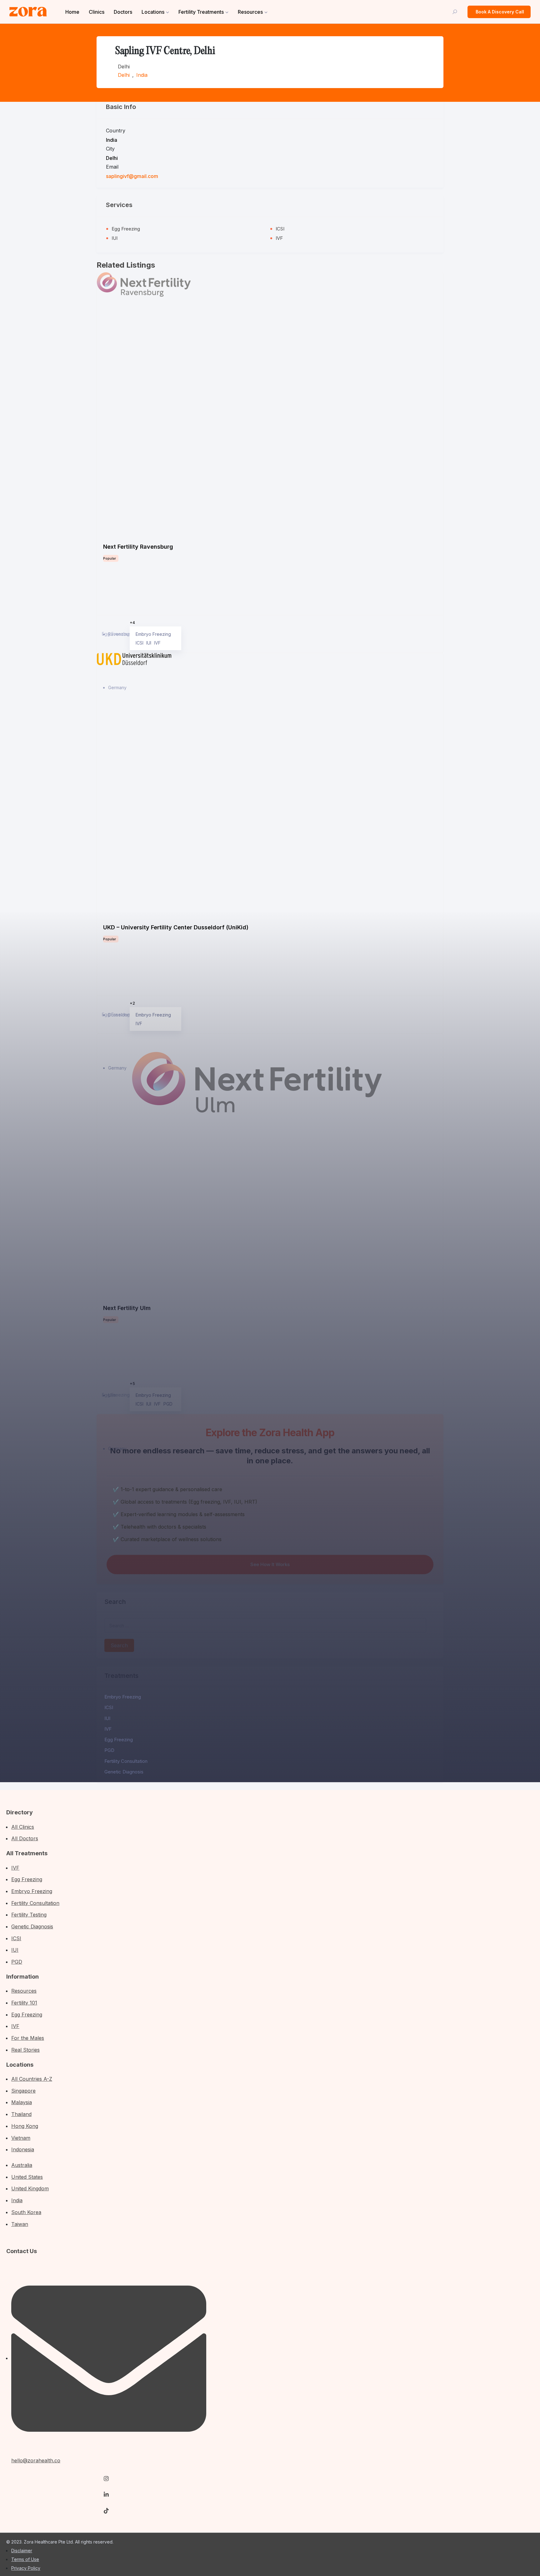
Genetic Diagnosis (124, 1772)
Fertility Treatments (201, 12)
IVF (108, 1729)
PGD (109, 1750)
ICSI (109, 1707)
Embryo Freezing (123, 1697)
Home (72, 12)
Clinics (97, 12)
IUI (107, 1718)
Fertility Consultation (126, 1761)
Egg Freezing (119, 1740)
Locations (153, 12)
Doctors (123, 12)
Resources (250, 12)
